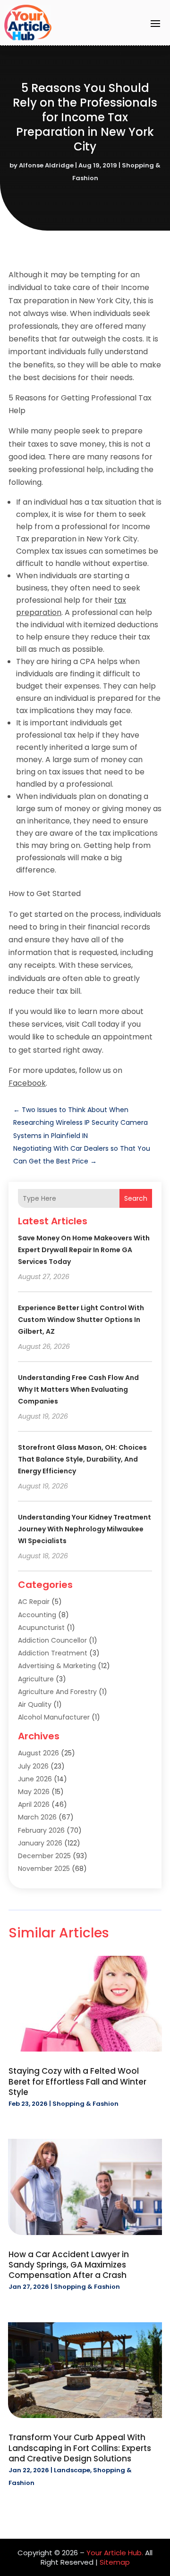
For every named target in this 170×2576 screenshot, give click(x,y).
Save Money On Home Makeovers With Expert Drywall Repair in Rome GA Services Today (84, 1250)
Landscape (72, 2470)
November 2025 (44, 1869)
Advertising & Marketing (57, 1666)
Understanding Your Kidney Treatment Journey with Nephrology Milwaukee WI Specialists (85, 1529)
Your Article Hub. (115, 2553)
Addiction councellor (52, 1640)
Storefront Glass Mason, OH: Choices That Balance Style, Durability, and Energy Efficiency (82, 1459)
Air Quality (35, 1704)
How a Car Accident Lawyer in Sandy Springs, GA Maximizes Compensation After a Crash (69, 2265)
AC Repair (34, 1602)
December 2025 (44, 1856)
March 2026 (37, 1817)
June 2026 (35, 1779)
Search (136, 1198)
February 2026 (41, 1830)
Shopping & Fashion (85, 2104)
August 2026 (38, 1753)
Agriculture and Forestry (57, 1692)
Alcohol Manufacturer (54, 1717)
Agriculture (36, 1679)
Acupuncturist (41, 1628)
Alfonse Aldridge (46, 165)
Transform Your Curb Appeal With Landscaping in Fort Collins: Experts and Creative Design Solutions (80, 2448)
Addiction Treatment (53, 1653)
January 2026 (40, 1843)
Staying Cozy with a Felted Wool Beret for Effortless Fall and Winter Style (77, 2081)
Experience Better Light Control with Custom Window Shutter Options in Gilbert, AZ (81, 1320)
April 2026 (34, 1804)
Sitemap (115, 2562)
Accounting (37, 1615)
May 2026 (34, 1792)
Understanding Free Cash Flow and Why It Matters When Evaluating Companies (78, 1389)
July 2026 (33, 1766)
